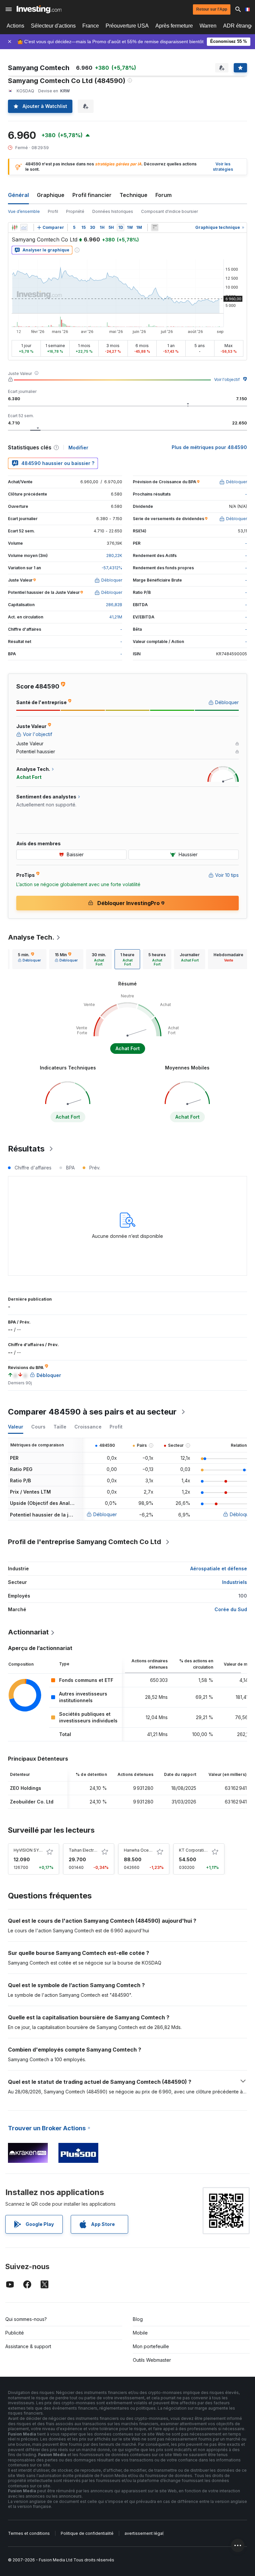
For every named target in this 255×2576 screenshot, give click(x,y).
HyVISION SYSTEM (32, 1850)
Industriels (235, 1582)
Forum (164, 195)
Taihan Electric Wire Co (91, 1850)
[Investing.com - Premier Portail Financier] (39, 9)
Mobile (140, 2333)
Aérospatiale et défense (219, 1568)
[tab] (29, 959)
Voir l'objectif (227, 379)
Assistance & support (28, 2346)
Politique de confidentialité (87, 2533)
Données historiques (113, 211)
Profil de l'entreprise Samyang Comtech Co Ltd (85, 1542)
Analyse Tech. (31, 937)
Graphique (51, 195)
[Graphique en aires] (24, 228)
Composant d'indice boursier (170, 211)
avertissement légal (144, 2533)
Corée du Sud (231, 1609)
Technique (133, 195)
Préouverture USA (127, 26)
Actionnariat (28, 1632)
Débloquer (105, 1514)
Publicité (15, 2333)
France (91, 26)
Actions (15, 26)
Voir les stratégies (223, 167)
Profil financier (92, 195)
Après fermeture (174, 26)
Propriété (75, 211)
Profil (53, 211)
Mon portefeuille (151, 2346)
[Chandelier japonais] (15, 228)
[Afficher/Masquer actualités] (155, 228)
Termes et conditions (29, 2533)
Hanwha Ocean (139, 1850)
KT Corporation (194, 1850)
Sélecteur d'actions (53, 26)
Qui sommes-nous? (26, 2319)
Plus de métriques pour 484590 (209, 447)
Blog (138, 2319)
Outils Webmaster (152, 2360)
